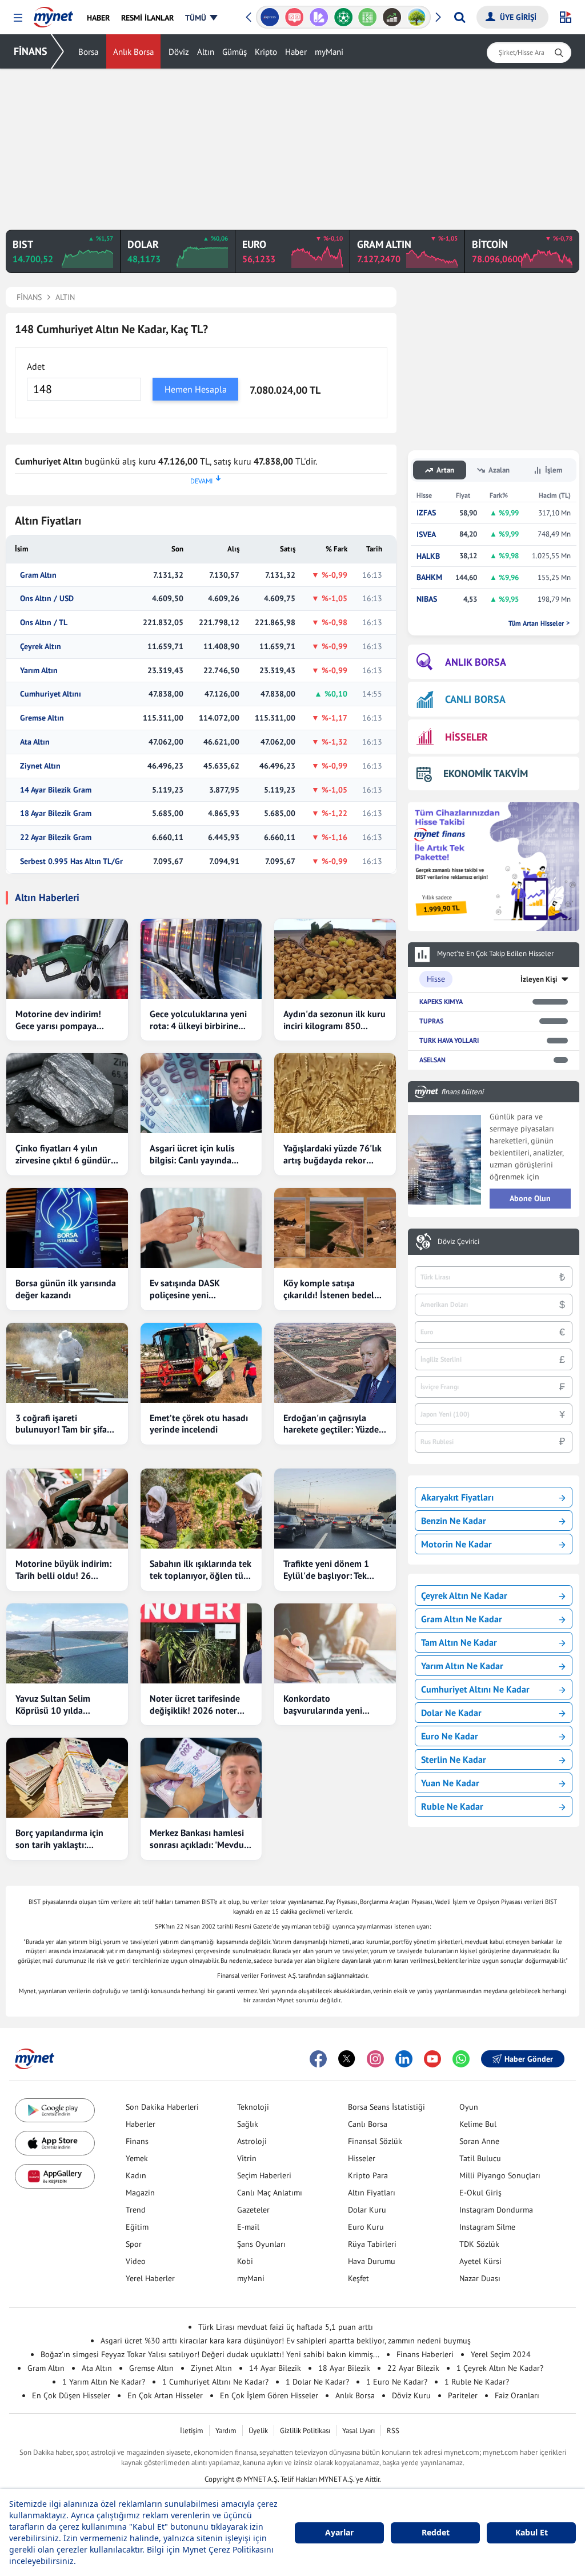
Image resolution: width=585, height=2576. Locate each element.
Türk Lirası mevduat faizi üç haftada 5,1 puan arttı (286, 2327)
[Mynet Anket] (294, 17)
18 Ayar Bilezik (344, 2368)
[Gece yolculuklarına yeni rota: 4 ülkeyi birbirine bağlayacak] (201, 959)
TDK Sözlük (479, 2244)
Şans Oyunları (261, 2244)
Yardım (226, 2431)
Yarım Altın (39, 671)
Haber (296, 52)
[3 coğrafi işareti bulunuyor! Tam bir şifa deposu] (67, 1363)
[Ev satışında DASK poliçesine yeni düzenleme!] (201, 1228)
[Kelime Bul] (368, 17)
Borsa (88, 52)
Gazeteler (253, 2210)
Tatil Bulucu (480, 2158)
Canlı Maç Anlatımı (270, 2193)
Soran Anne (479, 2141)
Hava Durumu (372, 2261)
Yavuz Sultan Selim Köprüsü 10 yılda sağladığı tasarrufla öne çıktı (62, 1705)
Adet (36, 366)
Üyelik (258, 2431)
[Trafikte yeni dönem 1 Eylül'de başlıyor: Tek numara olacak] (335, 1509)
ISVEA (426, 535)
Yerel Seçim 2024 (501, 2354)
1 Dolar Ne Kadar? (317, 2382)
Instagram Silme (487, 2227)
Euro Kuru (366, 2227)
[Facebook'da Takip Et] (318, 2059)
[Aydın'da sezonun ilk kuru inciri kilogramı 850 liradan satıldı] (335, 959)
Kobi (245, 2261)
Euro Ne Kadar (450, 1736)
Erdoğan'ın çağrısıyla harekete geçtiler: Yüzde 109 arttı (331, 1424)
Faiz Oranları (517, 2395)
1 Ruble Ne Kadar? (477, 2382)
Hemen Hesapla (196, 389)
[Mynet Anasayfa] (53, 14)
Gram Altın (38, 575)
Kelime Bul (478, 2124)
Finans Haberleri (425, 2354)
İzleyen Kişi (539, 979)
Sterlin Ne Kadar (454, 1759)
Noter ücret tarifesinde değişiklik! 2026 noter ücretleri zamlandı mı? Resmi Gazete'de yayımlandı (195, 1705)
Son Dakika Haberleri (162, 2107)
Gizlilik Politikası (305, 2431)
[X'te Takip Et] (347, 2059)
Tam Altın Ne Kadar (459, 1642)
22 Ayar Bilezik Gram (56, 837)
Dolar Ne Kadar (451, 1713)
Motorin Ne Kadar (456, 1544)
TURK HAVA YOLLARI (449, 1040)
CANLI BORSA (475, 699)
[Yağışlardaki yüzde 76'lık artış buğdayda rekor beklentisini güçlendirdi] (335, 1093)
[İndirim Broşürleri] (318, 17)
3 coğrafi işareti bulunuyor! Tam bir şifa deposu (61, 1424)
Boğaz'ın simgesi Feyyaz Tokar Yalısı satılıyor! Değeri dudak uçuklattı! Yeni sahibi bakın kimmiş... (210, 2354)
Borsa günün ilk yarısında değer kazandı (66, 1289)
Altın (206, 52)
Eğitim (137, 2227)
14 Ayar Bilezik (275, 2368)
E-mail (248, 2227)
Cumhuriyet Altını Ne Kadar (475, 1689)
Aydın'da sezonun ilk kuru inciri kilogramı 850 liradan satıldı (334, 1020)
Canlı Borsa (368, 2124)
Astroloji (252, 2141)
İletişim (192, 2431)
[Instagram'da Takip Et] (375, 2059)
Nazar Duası (480, 2278)
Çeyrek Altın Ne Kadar (464, 1595)
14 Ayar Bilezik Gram (56, 790)
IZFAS (426, 513)
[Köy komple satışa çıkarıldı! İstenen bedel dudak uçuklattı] (335, 1228)
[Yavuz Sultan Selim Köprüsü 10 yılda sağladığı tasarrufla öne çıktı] (67, 1643)
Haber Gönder (529, 2059)
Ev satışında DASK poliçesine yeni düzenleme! (185, 1289)
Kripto (266, 52)
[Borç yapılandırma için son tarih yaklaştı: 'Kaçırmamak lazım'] (67, 1778)
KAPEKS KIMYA (441, 1001)
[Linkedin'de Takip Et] (404, 2059)
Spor (134, 2244)
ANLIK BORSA (476, 662)
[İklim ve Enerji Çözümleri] (417, 17)
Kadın (136, 2175)
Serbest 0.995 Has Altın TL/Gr (71, 861)
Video (136, 2261)
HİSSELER (466, 737)
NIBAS (427, 599)
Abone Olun (530, 1198)
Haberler (141, 2124)
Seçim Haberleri (264, 2175)
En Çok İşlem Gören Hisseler (269, 2395)
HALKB (428, 556)
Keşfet (358, 2278)
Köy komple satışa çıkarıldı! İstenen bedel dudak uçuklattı (329, 1289)
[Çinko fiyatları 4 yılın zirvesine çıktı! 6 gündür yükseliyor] (67, 1093)
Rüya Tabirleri (372, 2244)
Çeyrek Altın (41, 647)
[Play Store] (55, 2111)
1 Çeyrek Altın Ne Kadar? (500, 2368)
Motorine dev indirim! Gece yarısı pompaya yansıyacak (58, 1020)
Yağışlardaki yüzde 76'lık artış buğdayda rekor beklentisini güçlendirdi (332, 1154)
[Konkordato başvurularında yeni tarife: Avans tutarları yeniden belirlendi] (335, 1643)
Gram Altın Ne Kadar (462, 1619)
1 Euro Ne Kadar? (397, 2382)
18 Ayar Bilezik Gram (56, 813)
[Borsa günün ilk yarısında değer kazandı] (67, 1228)
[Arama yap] (460, 17)
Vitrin (247, 2158)
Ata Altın (35, 742)
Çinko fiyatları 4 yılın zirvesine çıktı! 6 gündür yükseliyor (63, 1154)
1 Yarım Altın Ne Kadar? (104, 2382)
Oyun (469, 2107)
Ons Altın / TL (44, 623)
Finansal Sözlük (375, 2141)
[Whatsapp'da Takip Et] (461, 2059)
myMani (329, 52)
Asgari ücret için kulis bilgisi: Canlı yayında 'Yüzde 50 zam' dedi (192, 1154)
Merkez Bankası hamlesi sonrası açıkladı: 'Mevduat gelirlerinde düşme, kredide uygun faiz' (201, 1839)
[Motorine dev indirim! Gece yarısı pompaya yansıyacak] (67, 959)
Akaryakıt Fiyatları (457, 1497)
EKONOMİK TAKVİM (486, 773)
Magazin (140, 2193)
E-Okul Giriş (480, 2193)
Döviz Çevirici (458, 1242)
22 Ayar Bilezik (413, 2368)
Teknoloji (253, 2107)
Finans (137, 2141)
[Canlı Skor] (343, 17)
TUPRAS (431, 1021)
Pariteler (463, 2395)
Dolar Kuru (367, 2210)
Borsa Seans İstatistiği (386, 2107)
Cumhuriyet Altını (51, 694)
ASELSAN (432, 1060)
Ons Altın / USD (47, 599)
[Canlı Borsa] (392, 17)
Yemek (137, 2158)
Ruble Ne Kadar (452, 1806)
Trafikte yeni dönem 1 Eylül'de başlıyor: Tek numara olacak (326, 1570)
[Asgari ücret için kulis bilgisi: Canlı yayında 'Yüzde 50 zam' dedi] (201, 1093)
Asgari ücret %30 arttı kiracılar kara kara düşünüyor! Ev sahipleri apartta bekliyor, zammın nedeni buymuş (286, 2341)
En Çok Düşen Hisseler (71, 2395)
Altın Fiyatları (372, 2193)
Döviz (179, 52)
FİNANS (31, 51)
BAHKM (429, 577)
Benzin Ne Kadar (454, 1521)
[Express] (270, 17)
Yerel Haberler (150, 2278)
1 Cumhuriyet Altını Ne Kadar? (215, 2382)
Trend (136, 2210)
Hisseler (362, 2158)
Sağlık (248, 2124)
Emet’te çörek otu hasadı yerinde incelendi (199, 1424)
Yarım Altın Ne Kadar (462, 1666)
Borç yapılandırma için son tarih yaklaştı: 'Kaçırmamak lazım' (59, 1839)
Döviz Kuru (411, 2395)
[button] (18, 18)
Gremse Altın (42, 718)
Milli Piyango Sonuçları (500, 2175)
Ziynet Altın (40, 766)
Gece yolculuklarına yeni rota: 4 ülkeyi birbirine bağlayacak (198, 1020)
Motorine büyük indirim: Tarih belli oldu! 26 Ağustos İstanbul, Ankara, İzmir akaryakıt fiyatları (66, 1570)
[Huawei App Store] (55, 2176)
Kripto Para (368, 2175)
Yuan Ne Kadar (450, 1783)
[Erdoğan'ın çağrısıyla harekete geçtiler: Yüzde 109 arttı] (335, 1363)
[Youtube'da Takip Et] (432, 2059)
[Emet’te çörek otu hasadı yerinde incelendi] (201, 1363)
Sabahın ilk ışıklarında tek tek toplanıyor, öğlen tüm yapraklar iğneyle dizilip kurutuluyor (201, 1570)
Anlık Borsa (133, 52)
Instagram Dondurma (496, 2210)
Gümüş (235, 52)
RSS (393, 2431)
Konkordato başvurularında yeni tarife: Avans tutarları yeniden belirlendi (325, 1705)
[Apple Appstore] (55, 2143)
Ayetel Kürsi (480, 2261)
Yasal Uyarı (358, 2431)
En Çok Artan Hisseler (165, 2395)
